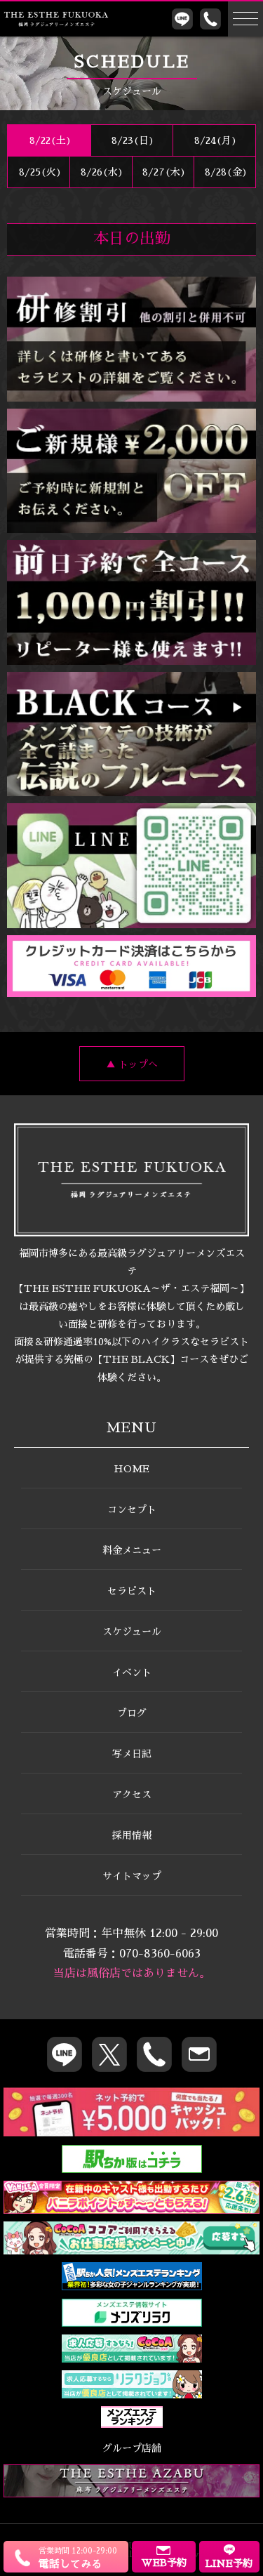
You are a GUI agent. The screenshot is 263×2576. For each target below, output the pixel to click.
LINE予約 (229, 2563)
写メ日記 (132, 1754)
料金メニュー (132, 1550)
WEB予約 (164, 2563)
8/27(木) (163, 172)
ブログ (132, 1713)
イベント (132, 1672)
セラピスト (132, 1591)
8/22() (49, 140)
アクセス (132, 1795)
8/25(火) (39, 172)
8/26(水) (101, 172)
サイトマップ (132, 1876)
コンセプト (132, 1510)
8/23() (131, 140)
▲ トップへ (132, 1064)
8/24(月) (214, 140)
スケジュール (132, 1632)
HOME (131, 1469)
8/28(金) (225, 172)
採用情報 (132, 1835)
